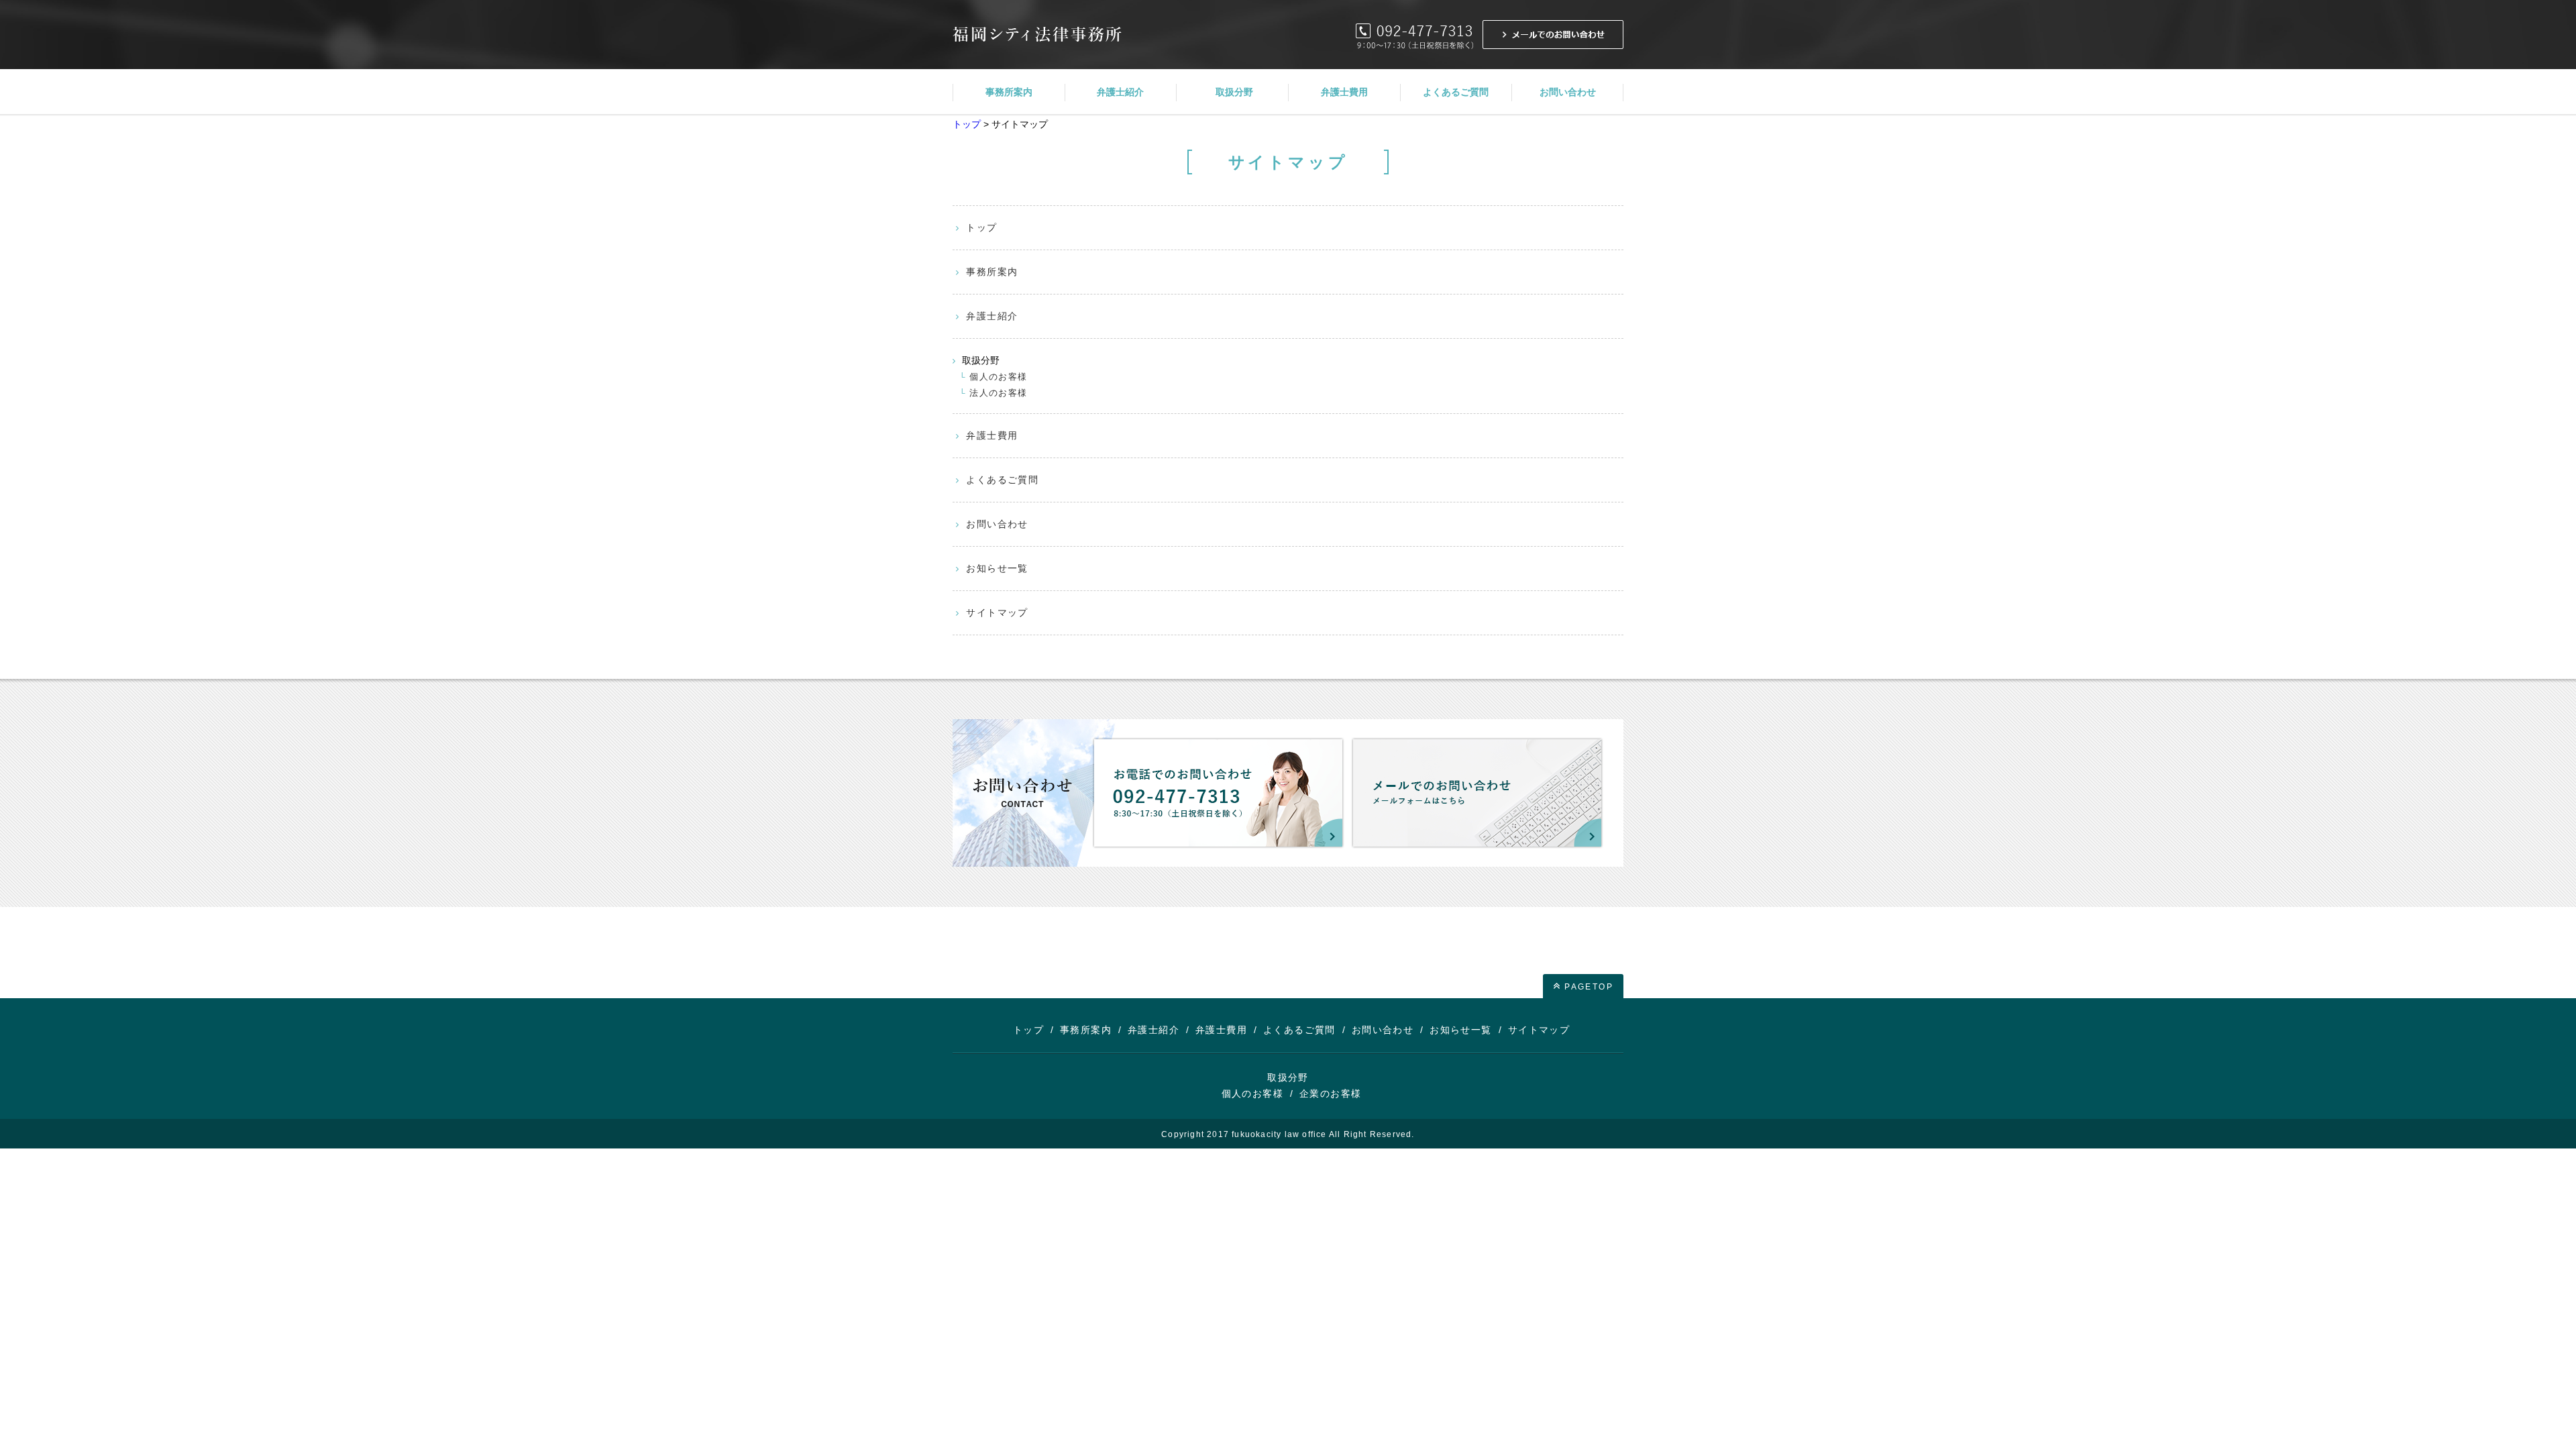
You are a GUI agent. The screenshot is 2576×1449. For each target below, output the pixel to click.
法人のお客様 (998, 393)
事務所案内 (992, 272)
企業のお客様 (1330, 1093)
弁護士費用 (992, 435)
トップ (967, 124)
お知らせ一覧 (997, 568)
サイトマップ (997, 612)
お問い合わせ (997, 524)
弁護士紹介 (992, 316)
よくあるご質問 (1002, 480)
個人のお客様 (998, 377)
